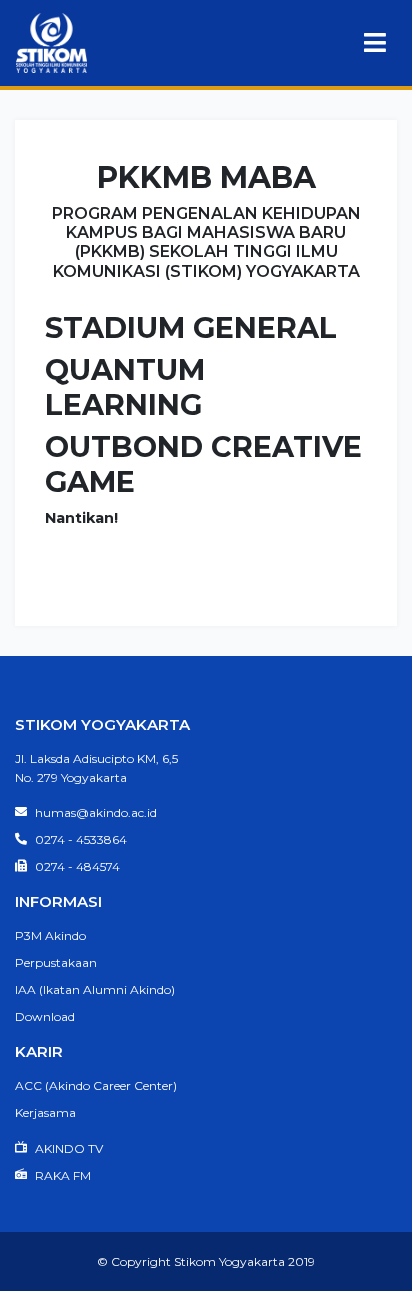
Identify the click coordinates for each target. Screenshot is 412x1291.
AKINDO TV (67, 1148)
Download (45, 1016)
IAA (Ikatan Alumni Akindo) (95, 989)
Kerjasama (45, 1112)
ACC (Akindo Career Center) (96, 1085)
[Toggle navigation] (375, 43)
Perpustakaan (56, 962)
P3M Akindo (50, 935)
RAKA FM (61, 1175)
